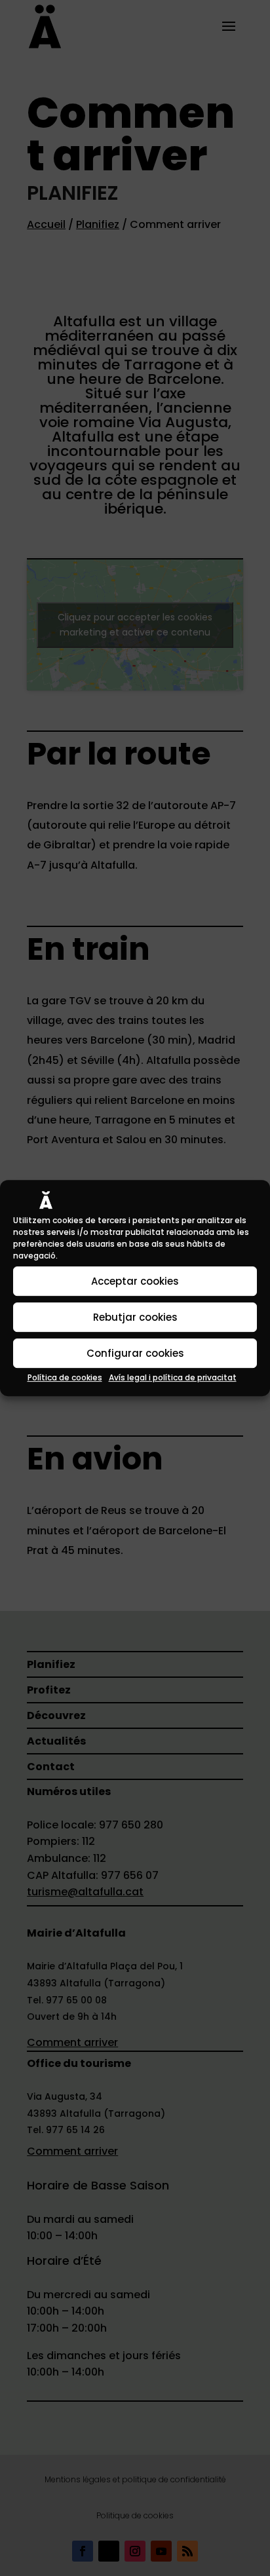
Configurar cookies (135, 1353)
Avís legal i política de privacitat (173, 1377)
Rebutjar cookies (135, 1317)
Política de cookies (65, 1377)
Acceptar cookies (135, 1281)
